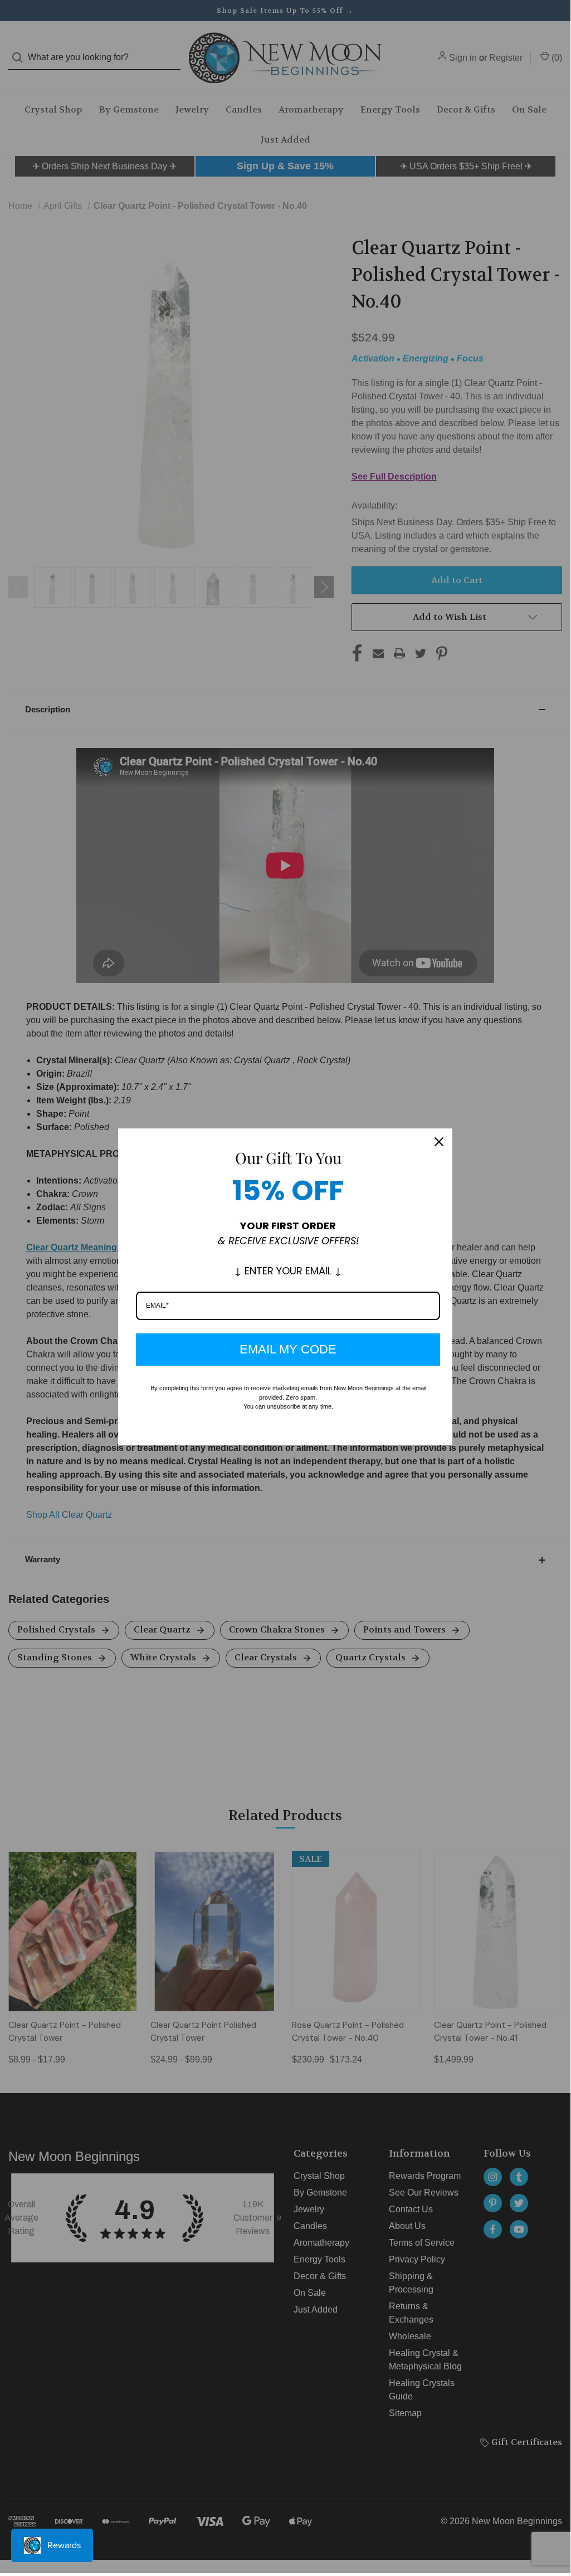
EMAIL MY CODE (288, 1349)
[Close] (439, 1142)
